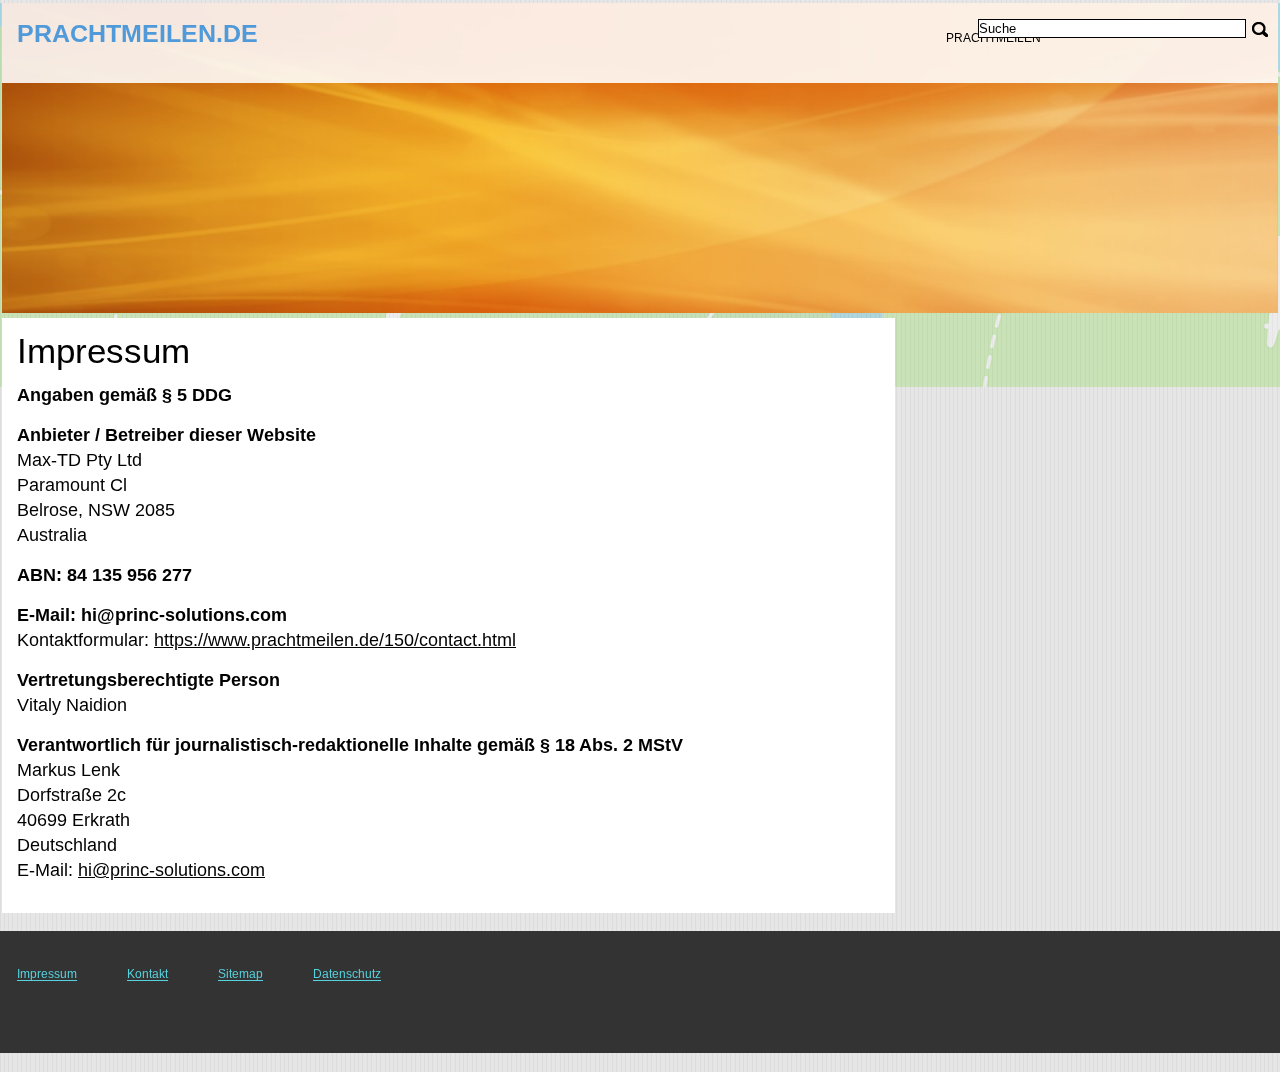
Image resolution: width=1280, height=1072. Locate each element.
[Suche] (1260, 29)
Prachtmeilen (993, 38)
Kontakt (147, 974)
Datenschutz (347, 974)
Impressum (47, 974)
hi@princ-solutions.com (171, 870)
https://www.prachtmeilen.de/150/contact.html (335, 640)
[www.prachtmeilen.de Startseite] (140, 41)
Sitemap (240, 974)
